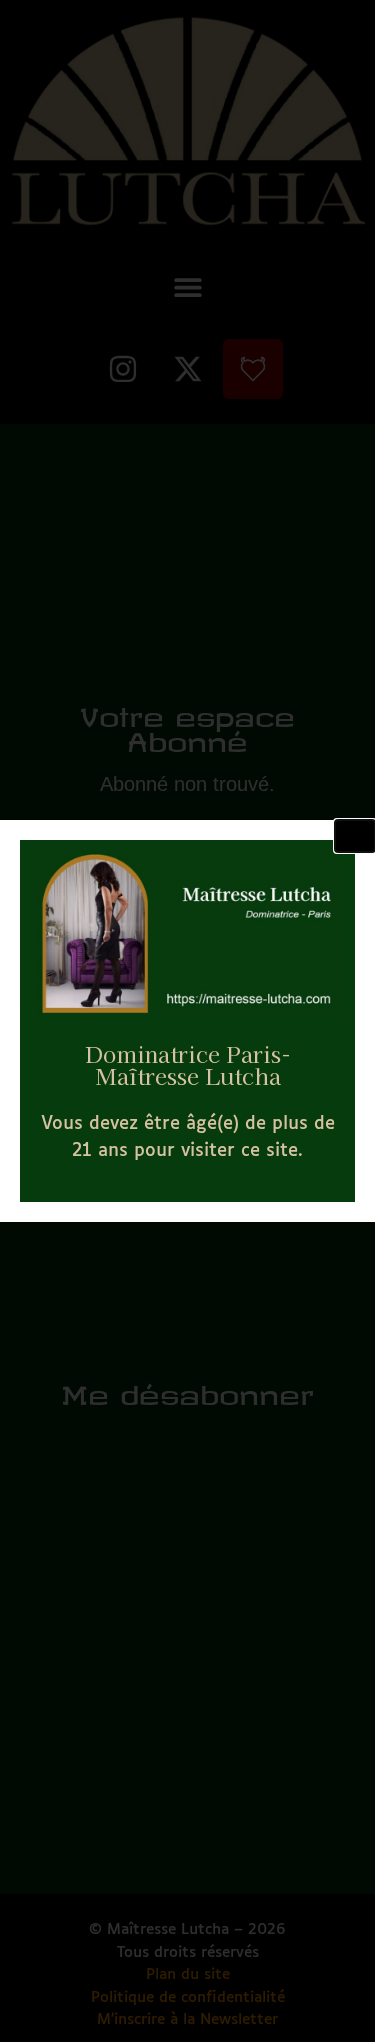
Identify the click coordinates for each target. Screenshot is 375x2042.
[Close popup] (355, 836)
